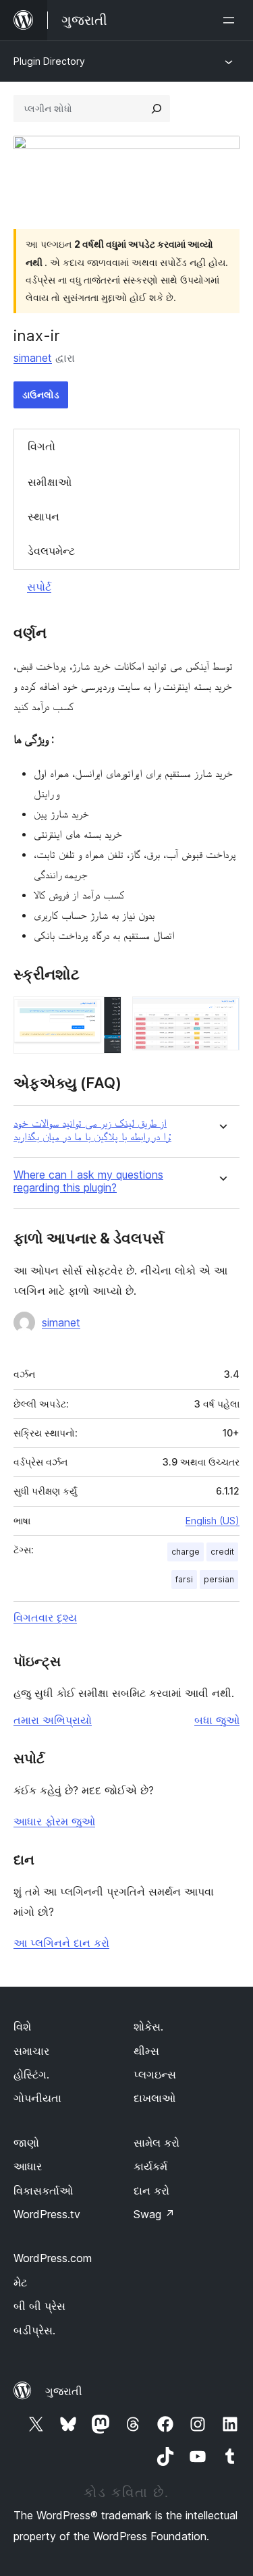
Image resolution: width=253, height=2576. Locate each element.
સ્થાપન (44, 516)
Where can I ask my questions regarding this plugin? (88, 1181)
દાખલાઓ (154, 2098)
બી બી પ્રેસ (39, 2306)
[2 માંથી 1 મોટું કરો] (103, 1015)
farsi (184, 1579)
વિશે (22, 2027)
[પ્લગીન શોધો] (157, 109)
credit (222, 1552)
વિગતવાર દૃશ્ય (45, 1617)
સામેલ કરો (157, 2143)
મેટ (20, 2282)
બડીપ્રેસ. (34, 2330)
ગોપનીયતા (37, 2098)
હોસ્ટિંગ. (31, 2074)
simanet (33, 358)
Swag (154, 2214)
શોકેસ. (148, 2027)
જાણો (26, 2143)
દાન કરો (151, 2191)
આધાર (28, 2166)
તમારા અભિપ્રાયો (53, 1720)
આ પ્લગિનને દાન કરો (61, 1943)
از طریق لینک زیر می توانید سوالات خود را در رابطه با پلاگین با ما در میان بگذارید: (92, 1129)
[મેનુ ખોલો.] (231, 20)
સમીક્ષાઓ (50, 482)
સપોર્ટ (39, 587)
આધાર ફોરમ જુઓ (54, 1821)
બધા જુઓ (217, 1720)
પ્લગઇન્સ (155, 2074)
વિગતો (41, 446)
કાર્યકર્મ (150, 2166)
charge (186, 1552)
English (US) (213, 1521)
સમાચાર (31, 2051)
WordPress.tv (47, 2214)
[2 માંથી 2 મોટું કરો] (221, 1015)
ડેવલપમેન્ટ (51, 551)
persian (219, 1579)
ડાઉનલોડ (41, 395)
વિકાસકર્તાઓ (43, 2191)
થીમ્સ (146, 2051)
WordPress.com (53, 2258)
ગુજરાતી (64, 2391)
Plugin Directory (49, 61)
